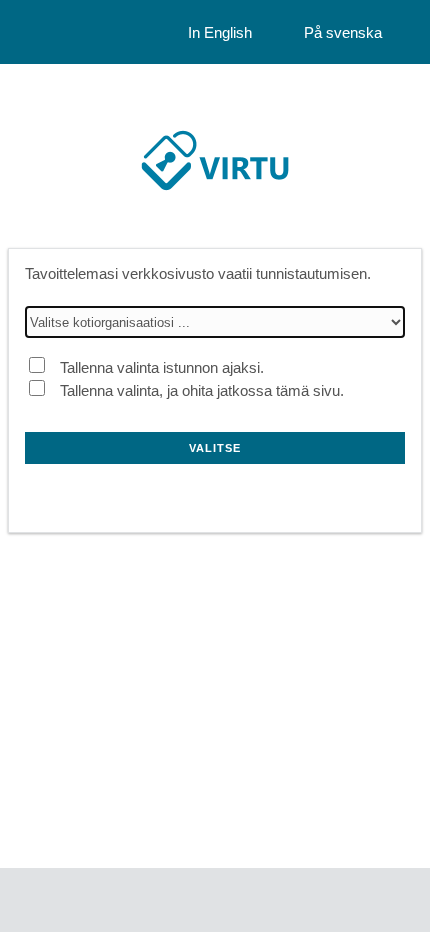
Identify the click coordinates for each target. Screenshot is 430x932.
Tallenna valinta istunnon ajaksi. (162, 367)
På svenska (343, 32)
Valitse (215, 448)
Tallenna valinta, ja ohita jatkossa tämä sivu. (202, 390)
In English (220, 32)
